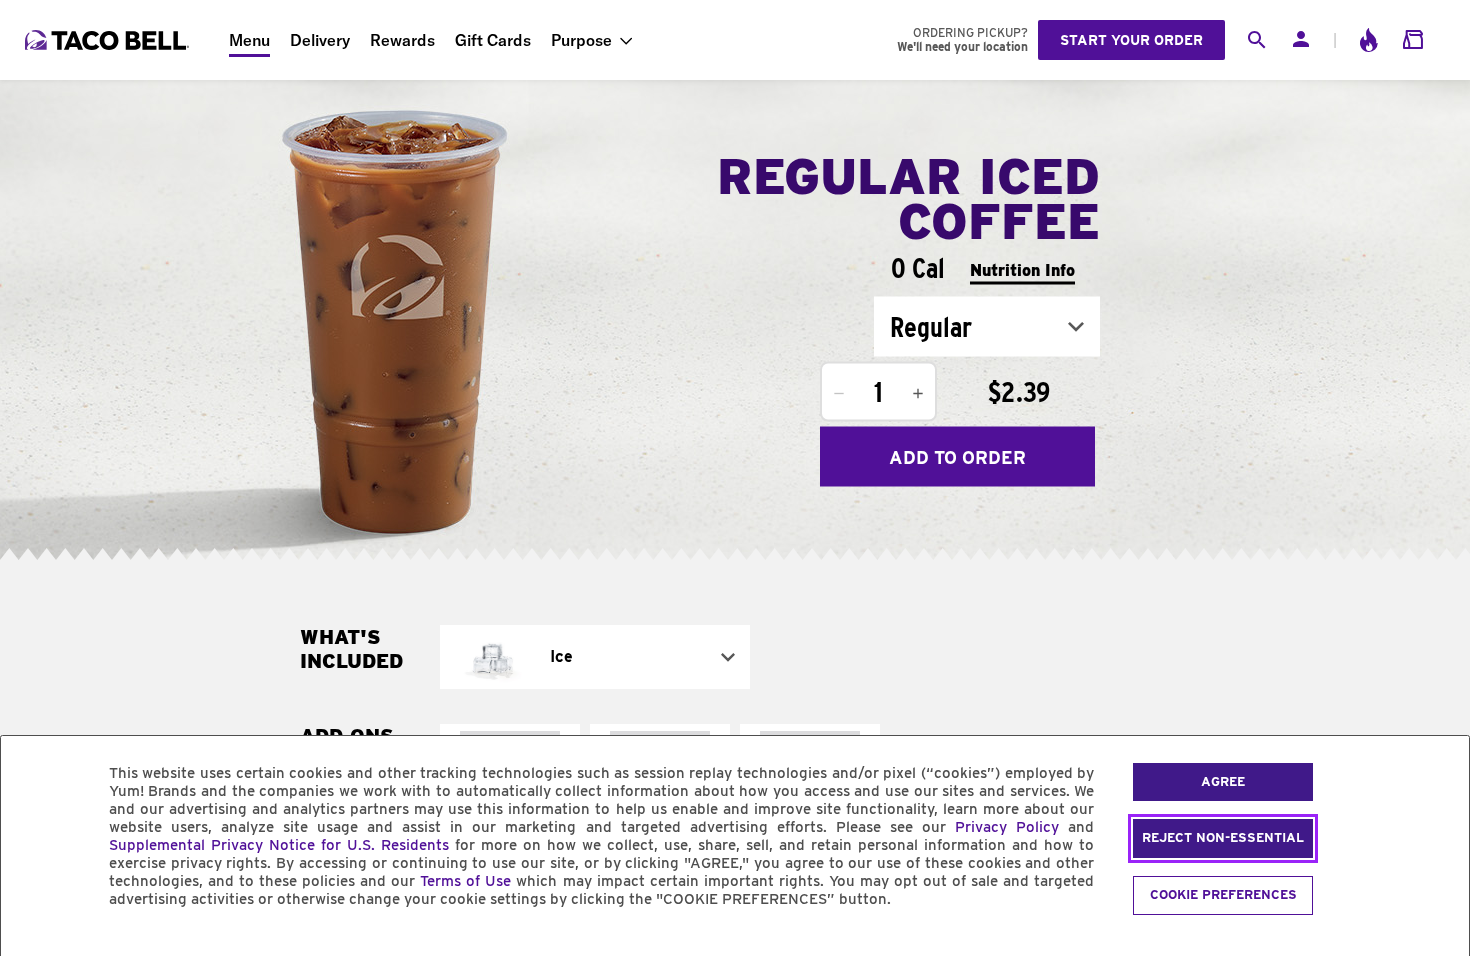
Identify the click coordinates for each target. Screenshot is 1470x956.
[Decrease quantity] (839, 394)
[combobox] (987, 327)
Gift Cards (493, 40)
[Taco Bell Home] (109, 40)
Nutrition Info (1022, 269)
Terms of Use (465, 881)
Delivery (320, 40)
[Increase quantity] (918, 394)
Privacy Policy (1007, 827)
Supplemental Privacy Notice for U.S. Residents (279, 845)
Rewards (402, 40)
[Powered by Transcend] (33, 944)
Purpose (581, 40)
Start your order (1131, 40)
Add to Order (957, 456)
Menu (249, 40)
